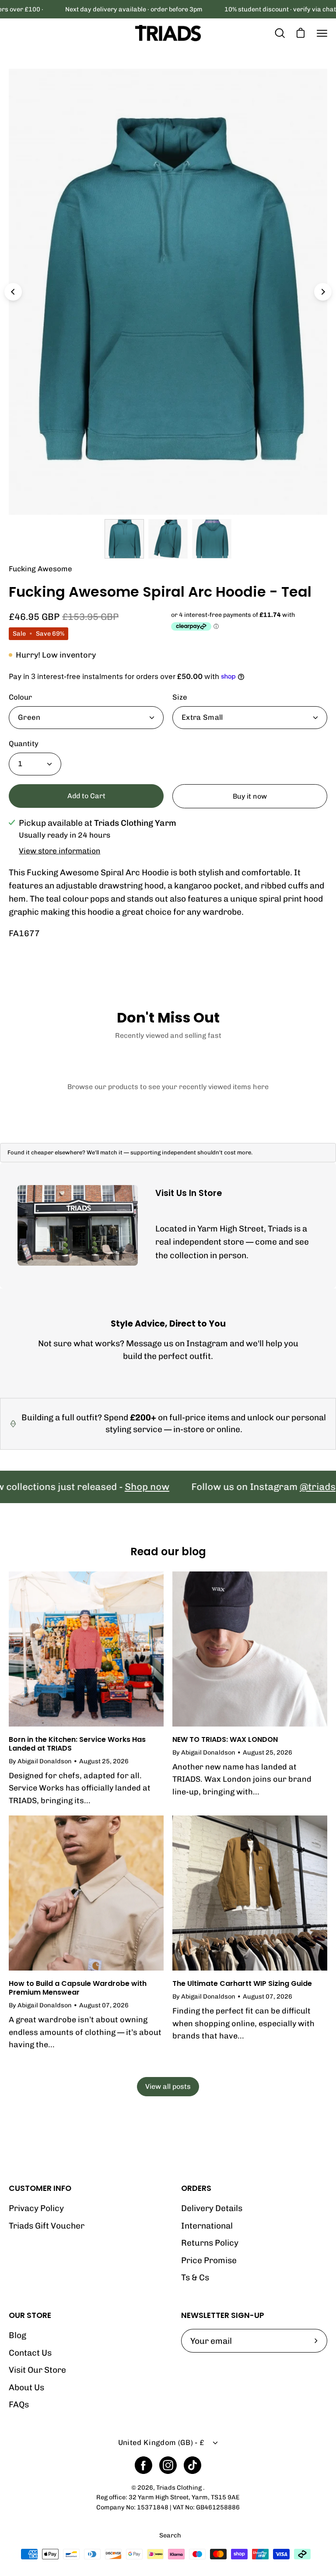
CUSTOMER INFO (40, 2188)
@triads (267, 1487)
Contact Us (30, 2353)
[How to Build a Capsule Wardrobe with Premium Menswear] (86, 1893)
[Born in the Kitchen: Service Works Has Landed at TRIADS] (86, 1649)
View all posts (168, 2086)
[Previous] (13, 292)
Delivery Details (212, 2208)
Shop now (97, 1487)
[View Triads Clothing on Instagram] (168, 2465)
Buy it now (250, 796)
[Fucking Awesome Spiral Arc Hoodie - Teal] (124, 539)
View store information (59, 851)
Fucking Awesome (40, 569)
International (207, 2226)
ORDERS (196, 2188)
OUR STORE (30, 2315)
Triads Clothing (180, 2488)
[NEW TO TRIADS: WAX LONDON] (250, 1649)
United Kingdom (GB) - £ (161, 2442)
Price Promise (209, 2260)
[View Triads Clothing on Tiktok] (192, 2465)
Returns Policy (210, 2243)
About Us (26, 2387)
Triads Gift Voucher (47, 2226)
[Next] (323, 292)
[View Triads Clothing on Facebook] (143, 2465)
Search (170, 2535)
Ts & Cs (195, 2277)
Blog (17, 2335)
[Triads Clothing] (168, 33)
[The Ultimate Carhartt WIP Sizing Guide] (250, 1893)
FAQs (19, 2405)
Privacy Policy (36, 2208)
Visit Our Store (37, 2370)
